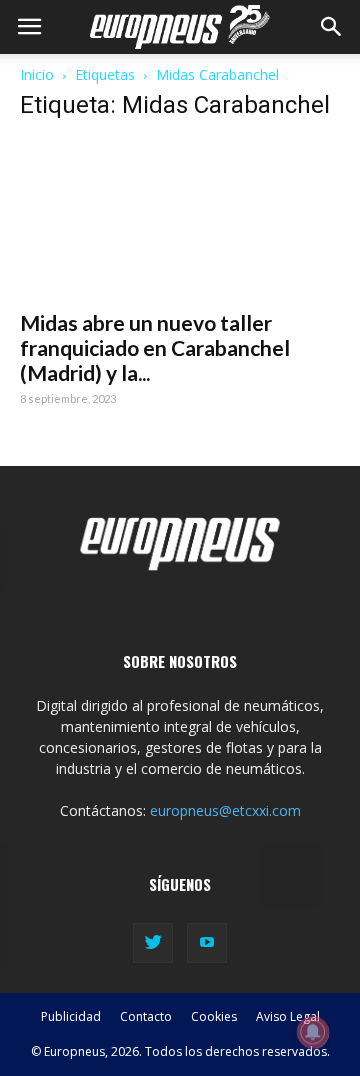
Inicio (37, 74)
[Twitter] (153, 943)
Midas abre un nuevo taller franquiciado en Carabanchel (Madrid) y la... (155, 347)
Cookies (214, 1016)
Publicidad (71, 1016)
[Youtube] (207, 943)
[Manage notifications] (313, 1032)
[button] (332, 27)
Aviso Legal (288, 1016)
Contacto (146, 1016)
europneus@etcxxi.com (225, 810)
